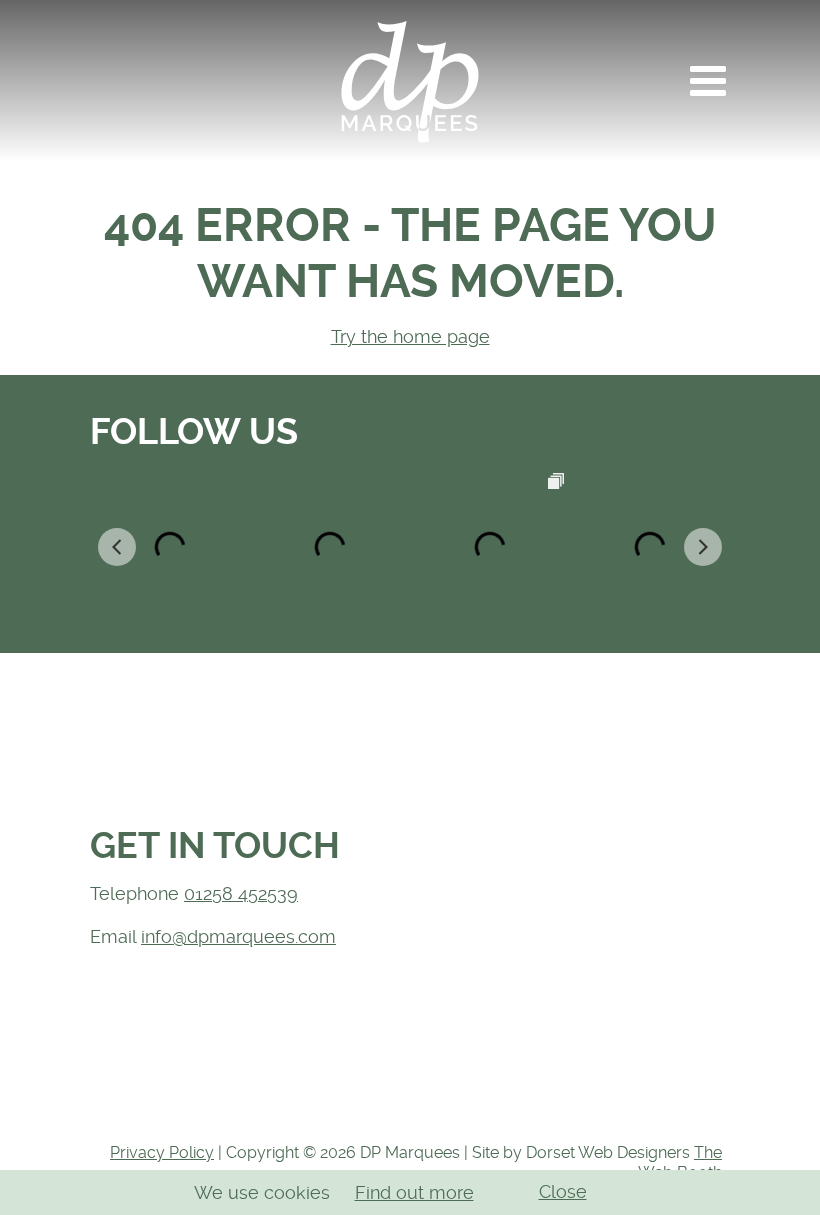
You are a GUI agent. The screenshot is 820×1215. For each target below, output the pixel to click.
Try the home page (410, 336)
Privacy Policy (162, 1152)
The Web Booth (680, 1162)
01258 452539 (241, 893)
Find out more (414, 1192)
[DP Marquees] (410, 81)
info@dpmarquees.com (238, 936)
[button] (708, 81)
